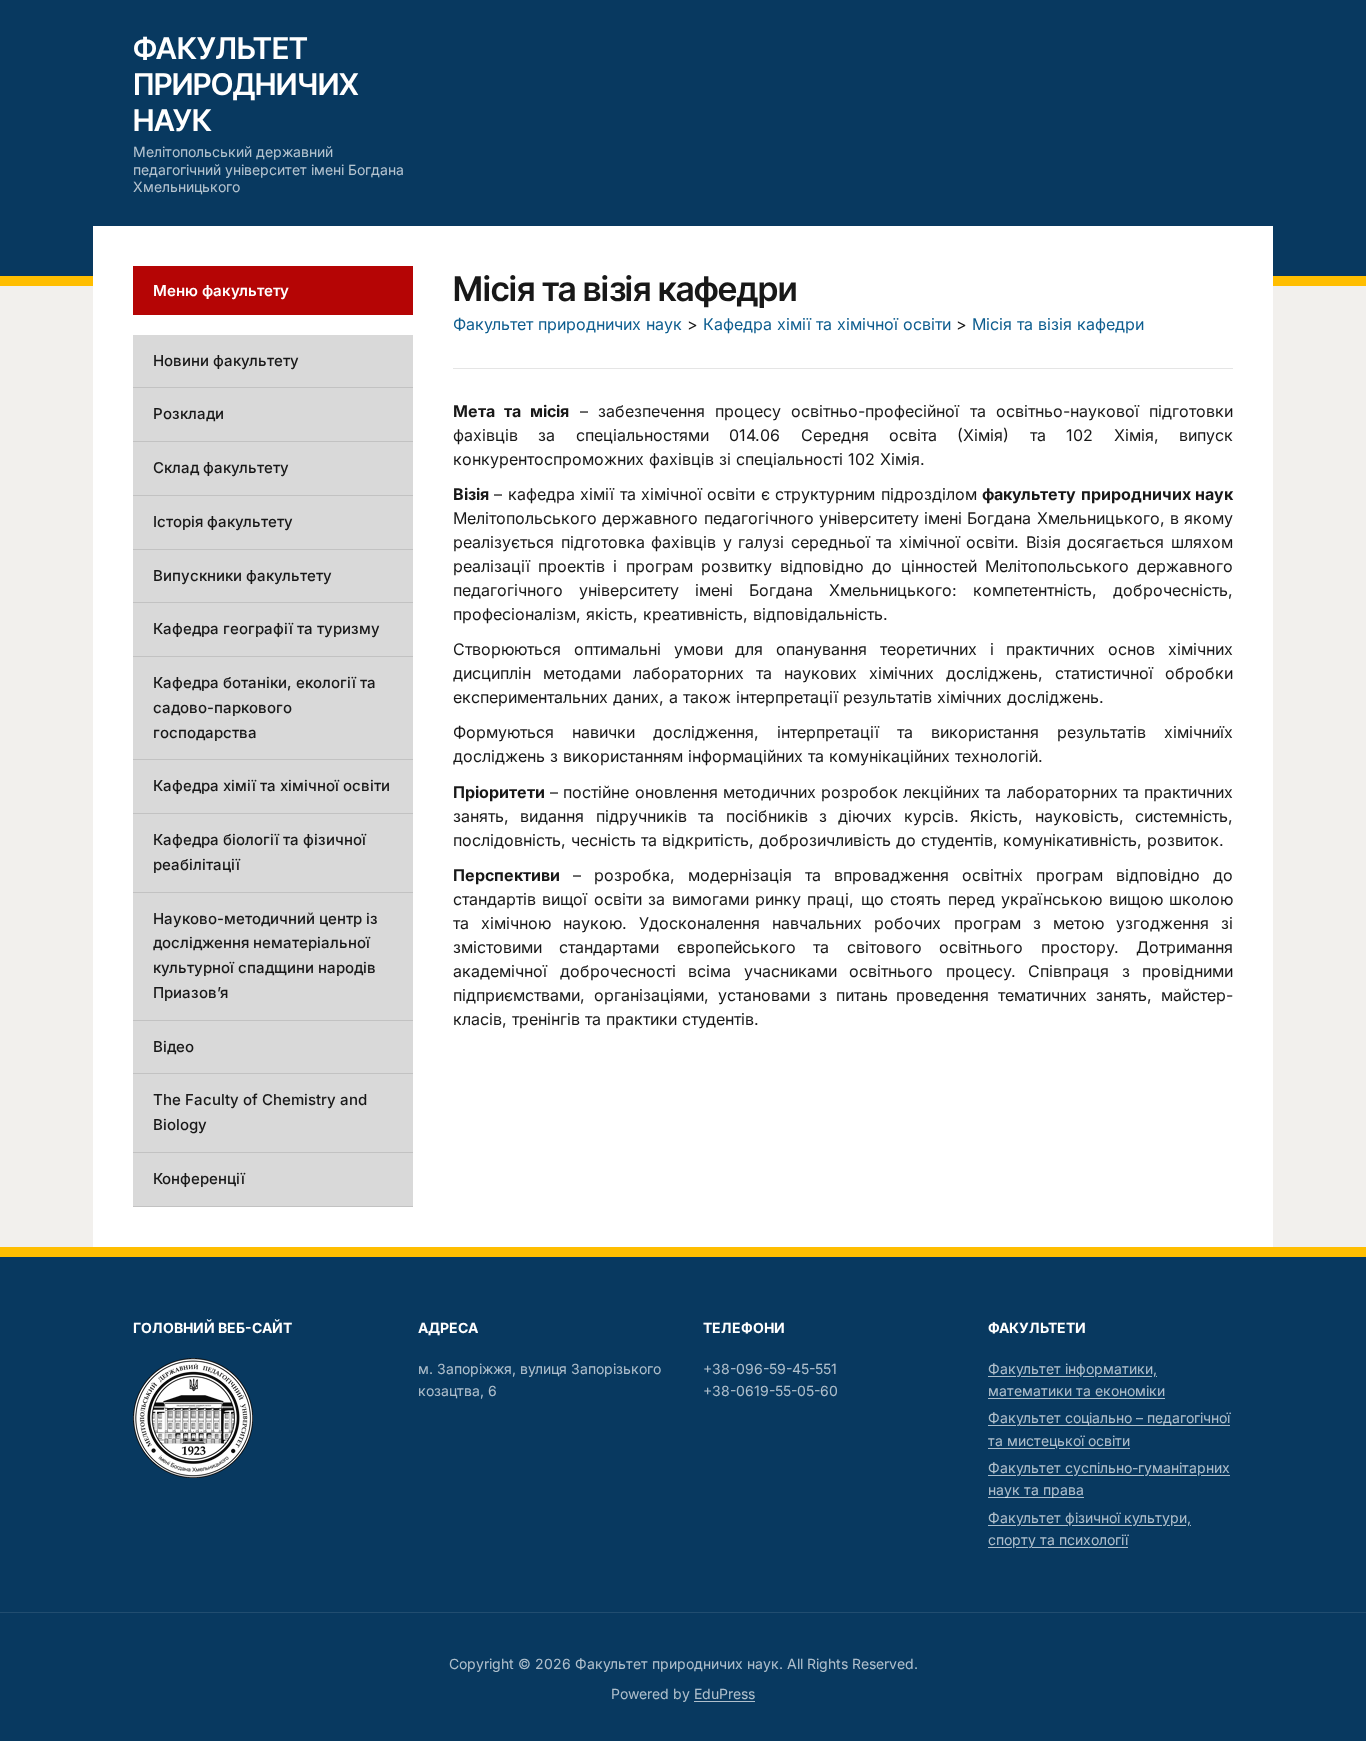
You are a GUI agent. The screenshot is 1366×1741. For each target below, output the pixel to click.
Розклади (188, 413)
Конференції (199, 1178)
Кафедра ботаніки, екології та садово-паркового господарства (264, 707)
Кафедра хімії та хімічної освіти (271, 785)
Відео (173, 1046)
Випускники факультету (242, 575)
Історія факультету (223, 521)
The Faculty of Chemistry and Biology (260, 1112)
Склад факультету (221, 467)
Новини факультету (226, 360)
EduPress (724, 1693)
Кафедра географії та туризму (266, 628)
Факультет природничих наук (246, 84)
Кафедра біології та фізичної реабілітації (259, 852)
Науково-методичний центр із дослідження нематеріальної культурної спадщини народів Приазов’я (265, 955)
